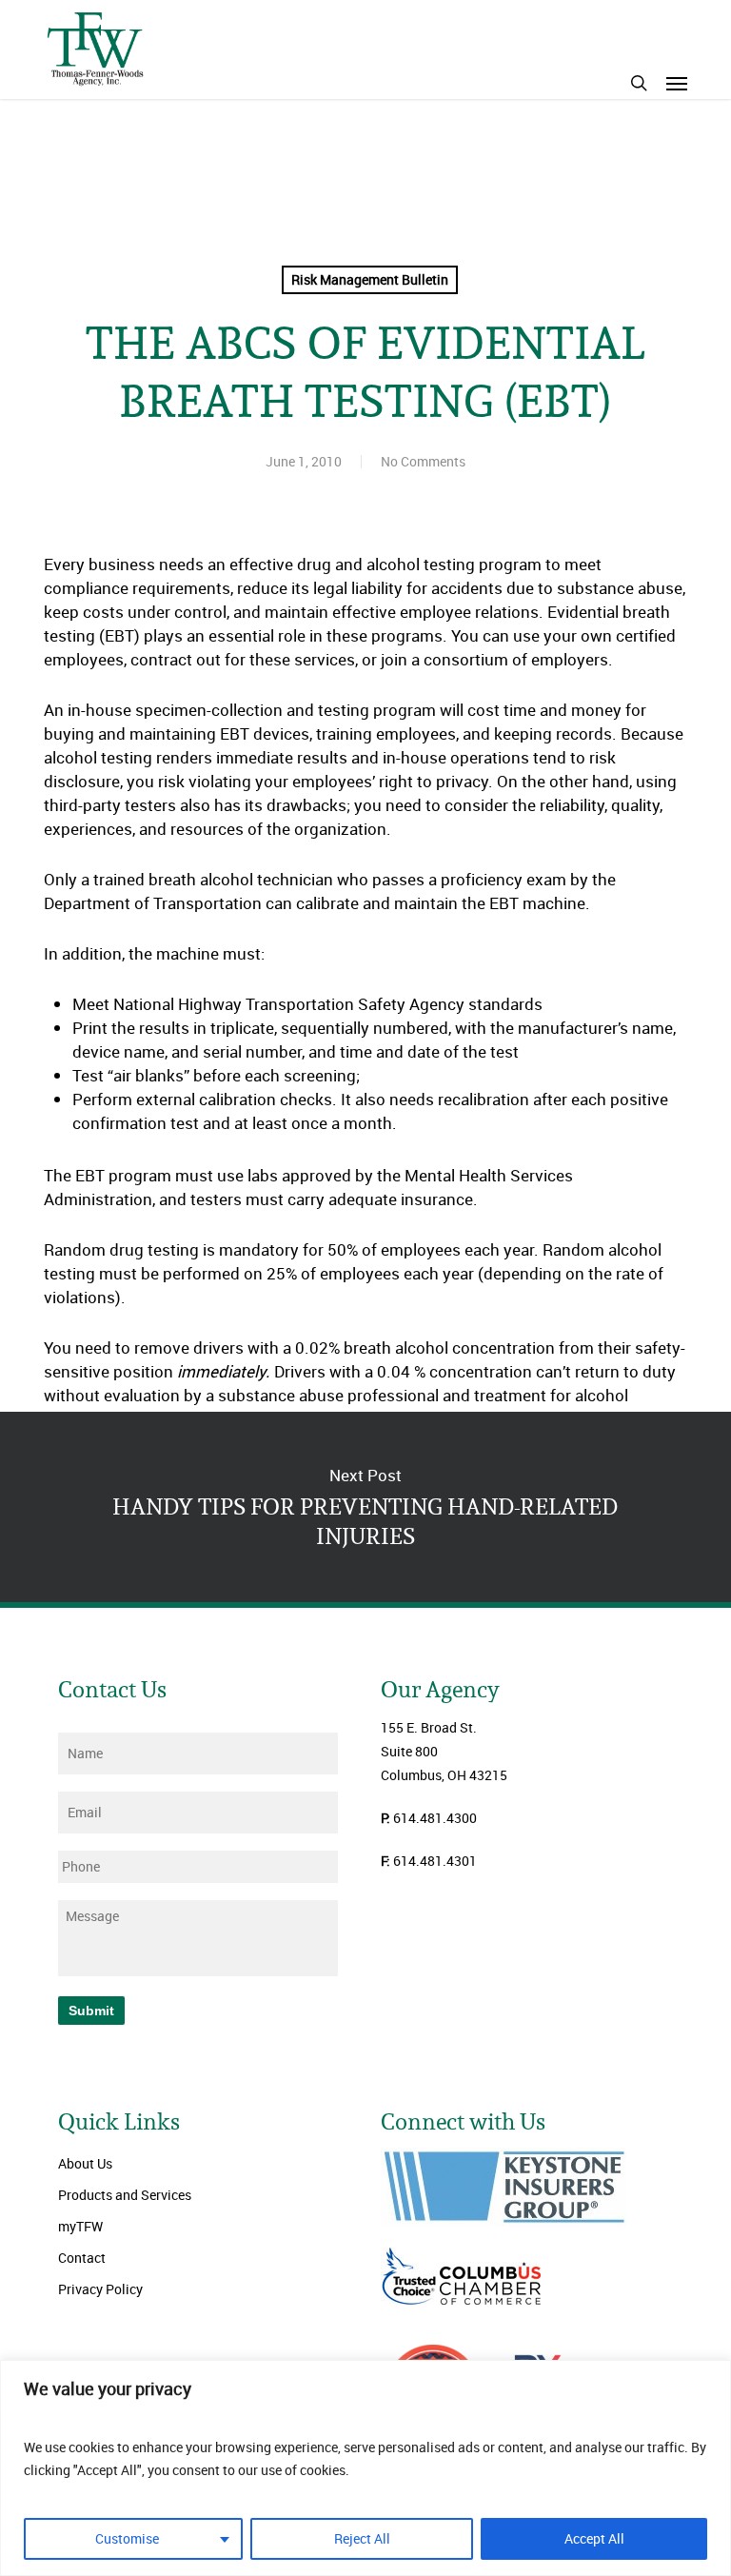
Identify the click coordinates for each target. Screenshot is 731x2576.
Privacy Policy (100, 2289)
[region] (365, 2468)
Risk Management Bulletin (370, 279)
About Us (85, 2163)
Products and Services (125, 2195)
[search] (639, 83)
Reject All (362, 2538)
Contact (82, 2258)
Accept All (594, 2538)
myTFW (80, 2226)
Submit (91, 2011)
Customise (127, 2538)
